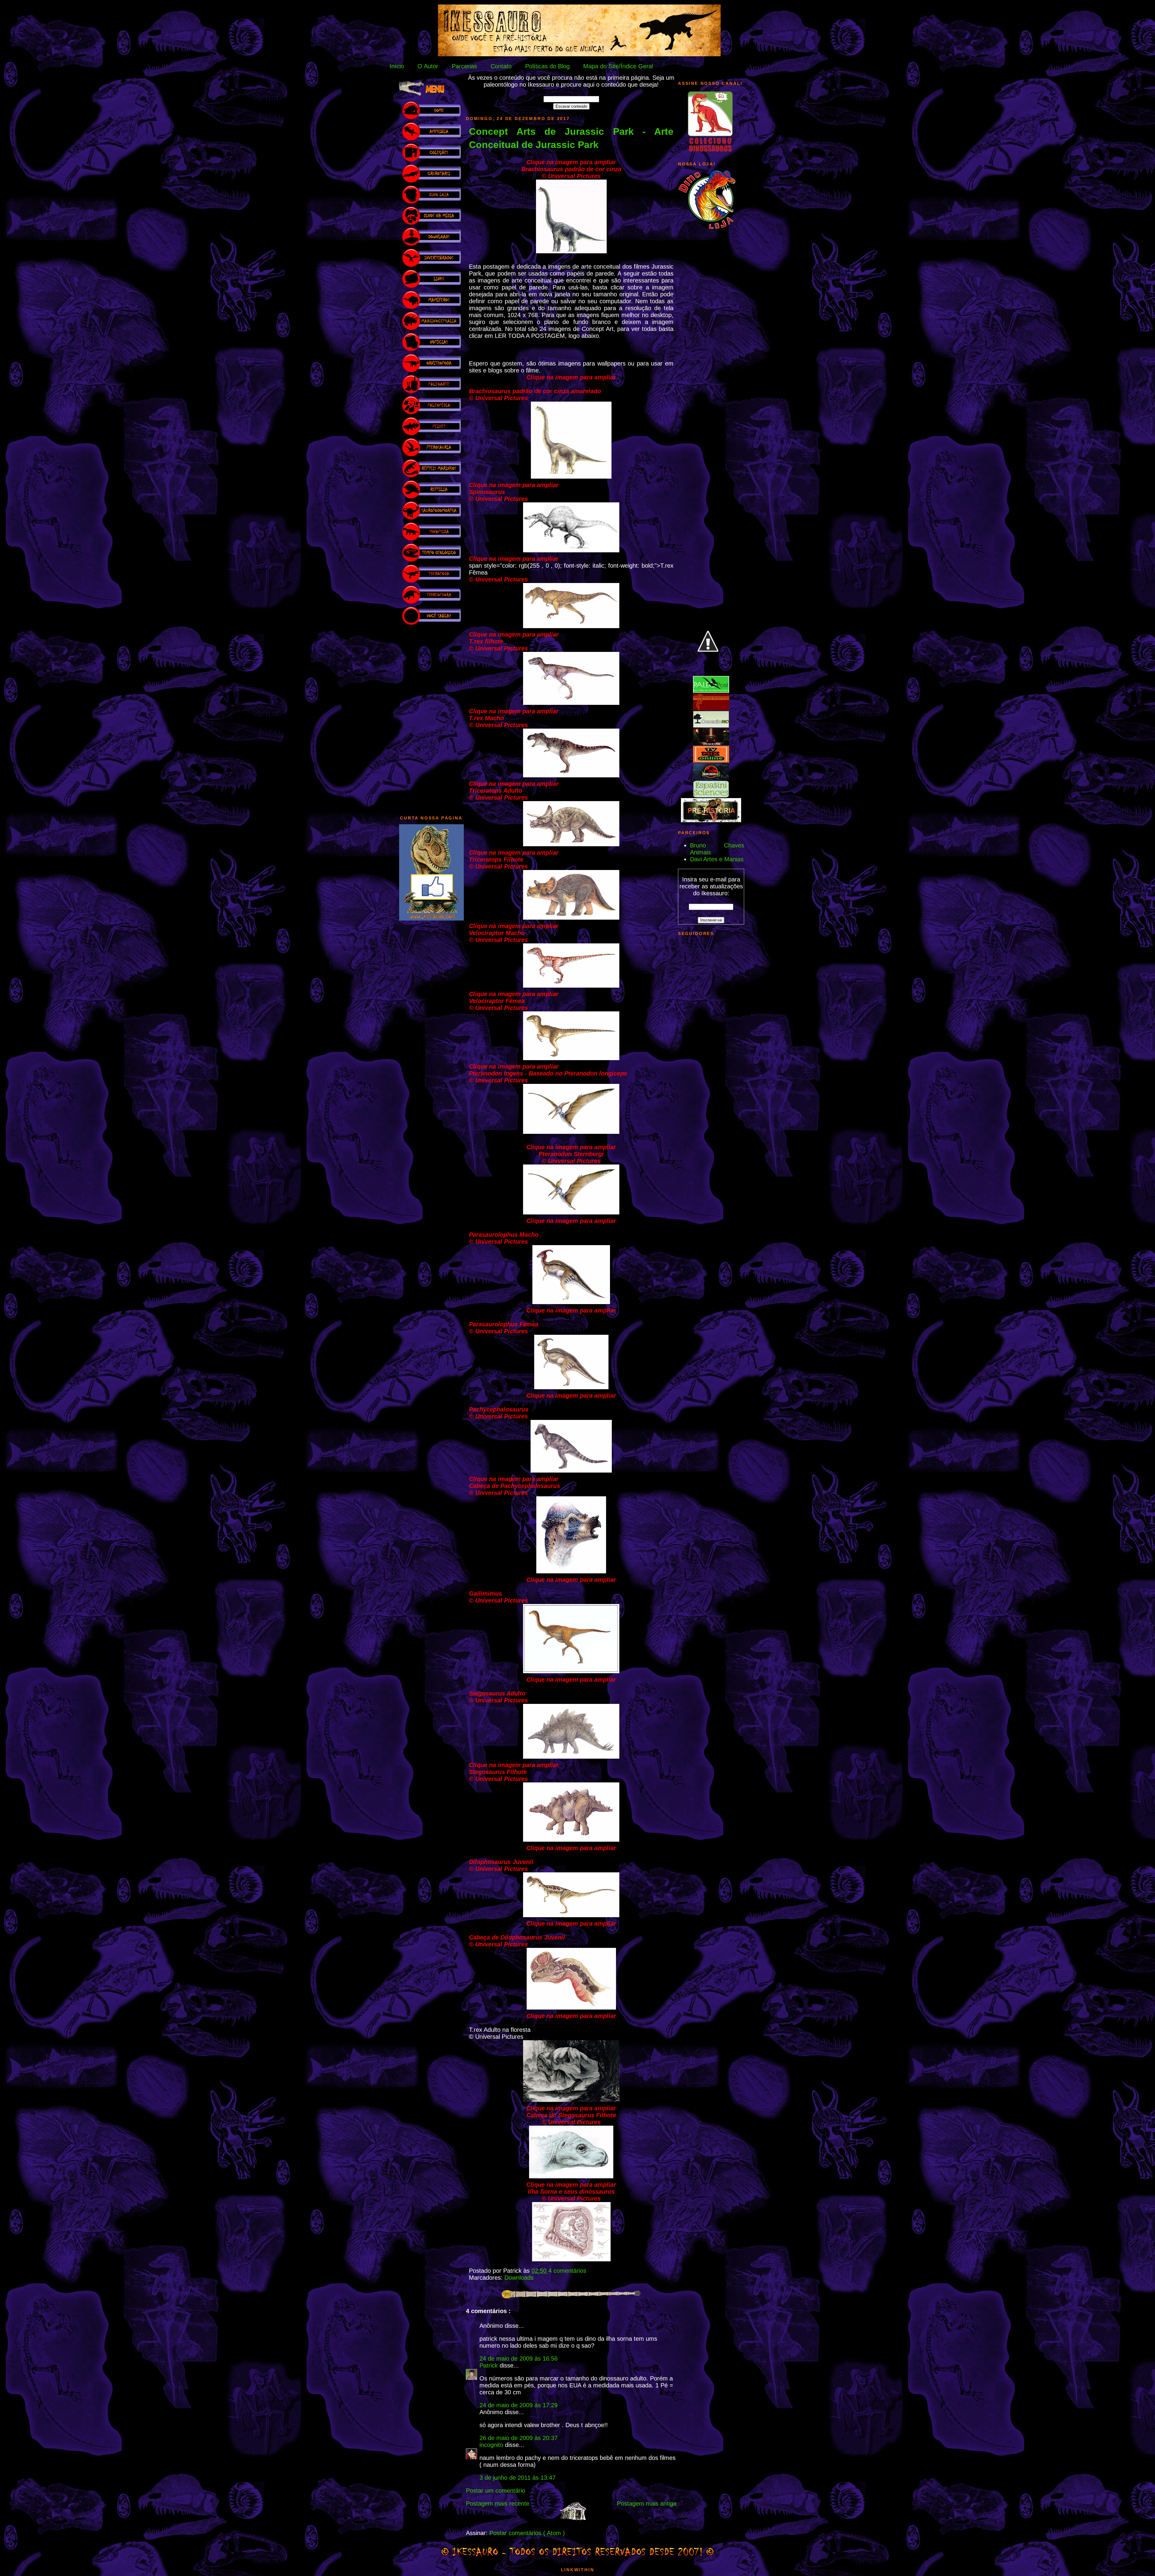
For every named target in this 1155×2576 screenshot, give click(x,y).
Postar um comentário (496, 2491)
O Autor (428, 66)
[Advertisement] (431, 717)
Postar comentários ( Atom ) (527, 2533)
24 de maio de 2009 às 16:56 (519, 2359)
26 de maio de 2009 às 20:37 (519, 2438)
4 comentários (567, 2271)
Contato (501, 66)
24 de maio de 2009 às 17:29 (519, 2405)
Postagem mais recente (498, 2504)
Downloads (519, 2278)
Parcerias (464, 66)
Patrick (490, 2365)
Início (397, 66)
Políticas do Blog (547, 66)
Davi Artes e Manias (717, 859)
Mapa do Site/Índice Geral (618, 66)
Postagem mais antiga (647, 2504)
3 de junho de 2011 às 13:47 (517, 2478)
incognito (492, 2445)
